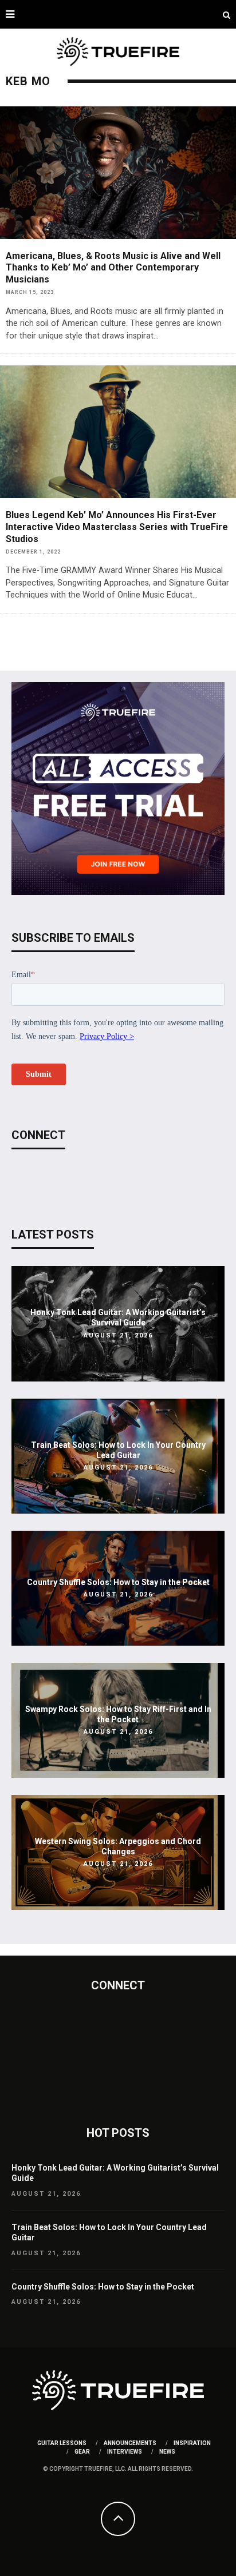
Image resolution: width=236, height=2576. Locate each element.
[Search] (227, 14)
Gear (82, 2452)
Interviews (125, 2452)
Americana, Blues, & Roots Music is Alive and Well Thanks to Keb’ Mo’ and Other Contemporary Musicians (113, 268)
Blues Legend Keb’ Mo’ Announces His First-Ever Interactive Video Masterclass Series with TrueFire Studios (117, 527)
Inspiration (192, 2443)
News (167, 2452)
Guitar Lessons (62, 2443)
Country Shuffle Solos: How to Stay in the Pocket (118, 1582)
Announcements (130, 2443)
